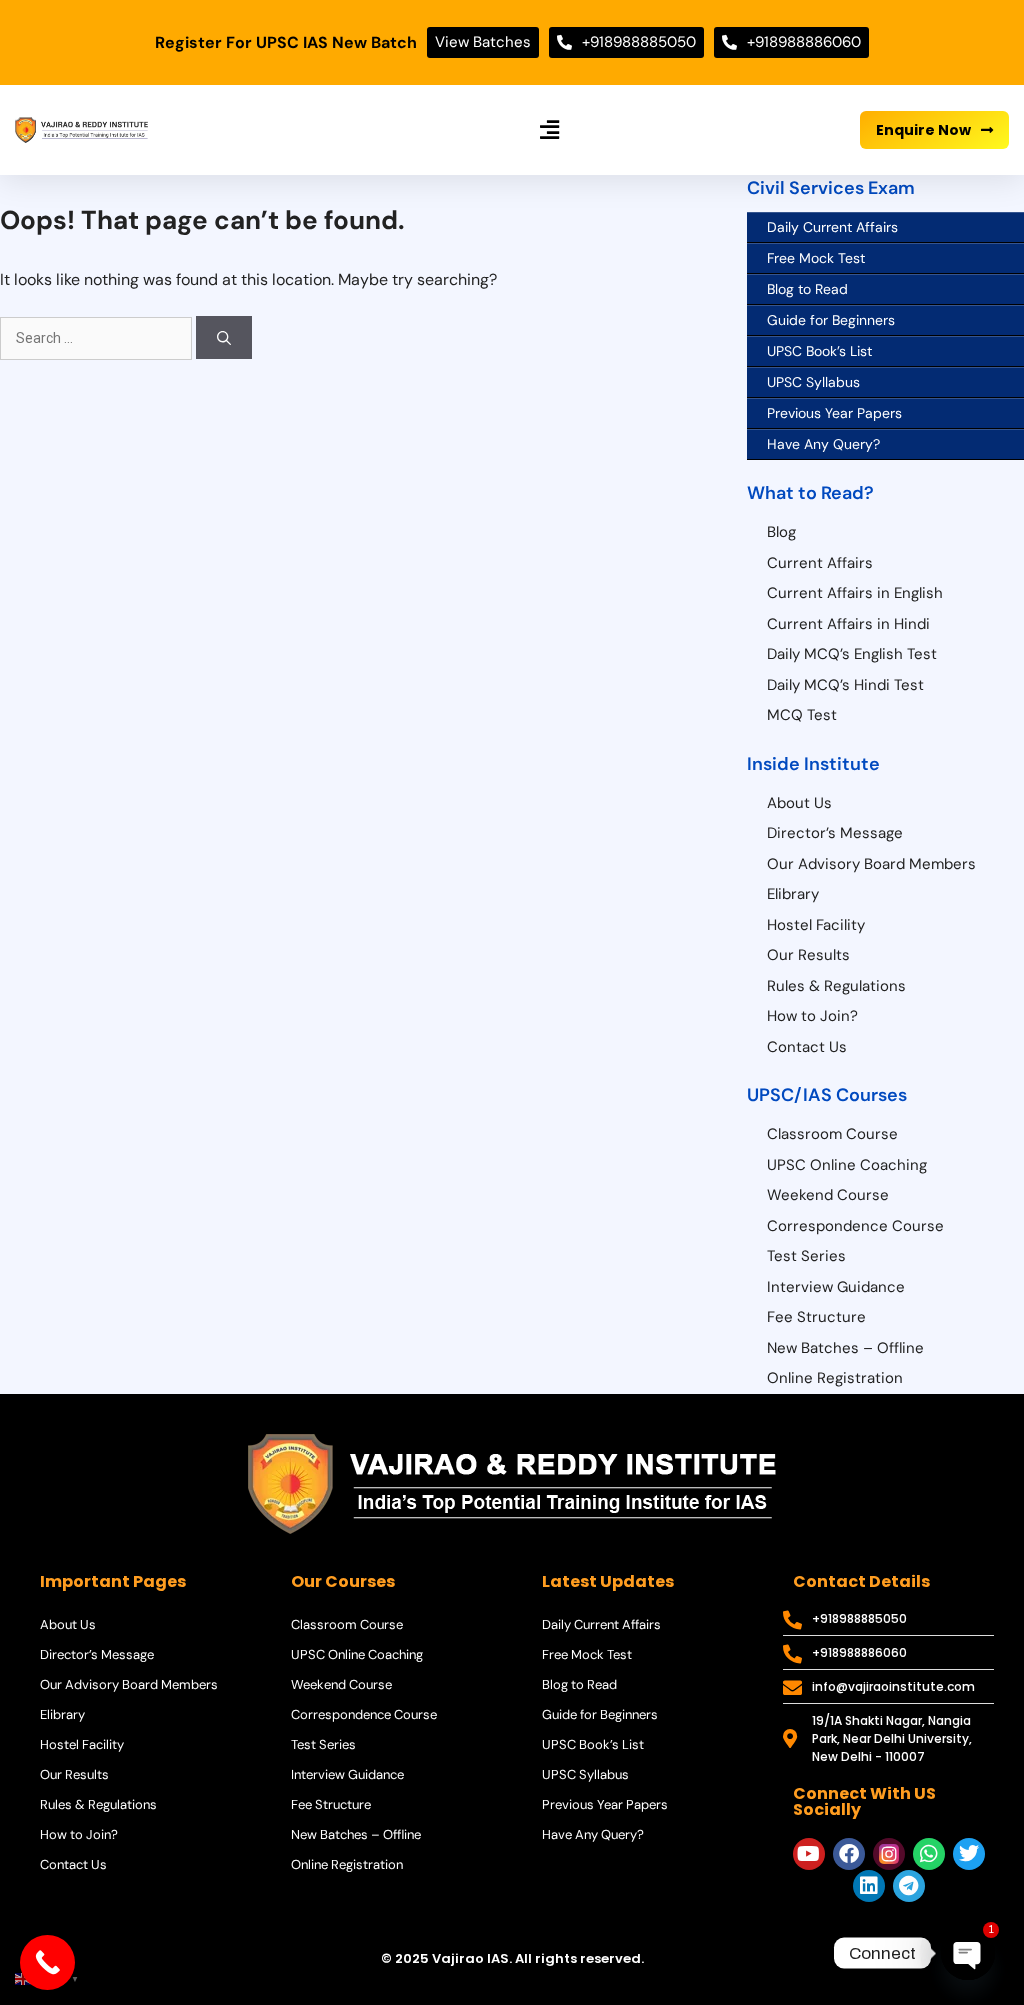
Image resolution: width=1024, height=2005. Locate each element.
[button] (549, 130)
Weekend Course (828, 1195)
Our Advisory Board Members (871, 864)
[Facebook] (849, 1854)
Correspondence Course (855, 1226)
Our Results (808, 955)
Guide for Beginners (831, 320)
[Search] (224, 337)
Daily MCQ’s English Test (852, 654)
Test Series (806, 1256)
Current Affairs (820, 563)
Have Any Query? (823, 444)
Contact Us (807, 1047)
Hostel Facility (816, 925)
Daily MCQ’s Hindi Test (845, 685)
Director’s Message (835, 833)
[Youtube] (809, 1854)
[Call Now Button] (47, 1962)
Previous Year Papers (834, 413)
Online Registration (835, 1378)
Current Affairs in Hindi (848, 624)
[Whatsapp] (929, 1854)
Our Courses (343, 1581)
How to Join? (812, 1016)
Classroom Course (832, 1134)
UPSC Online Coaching (847, 1165)
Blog (781, 532)
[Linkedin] (869, 1886)
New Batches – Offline (845, 1348)
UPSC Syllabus (813, 382)
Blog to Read (807, 289)
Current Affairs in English (855, 593)
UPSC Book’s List (819, 351)
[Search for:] (98, 337)
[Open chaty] (968, 1953)
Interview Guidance (836, 1287)
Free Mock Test (816, 258)
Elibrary (793, 894)
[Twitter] (969, 1854)
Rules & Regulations (836, 986)
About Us (799, 803)
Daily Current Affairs (832, 227)
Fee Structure (816, 1317)
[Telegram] (909, 1886)
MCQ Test (802, 715)
